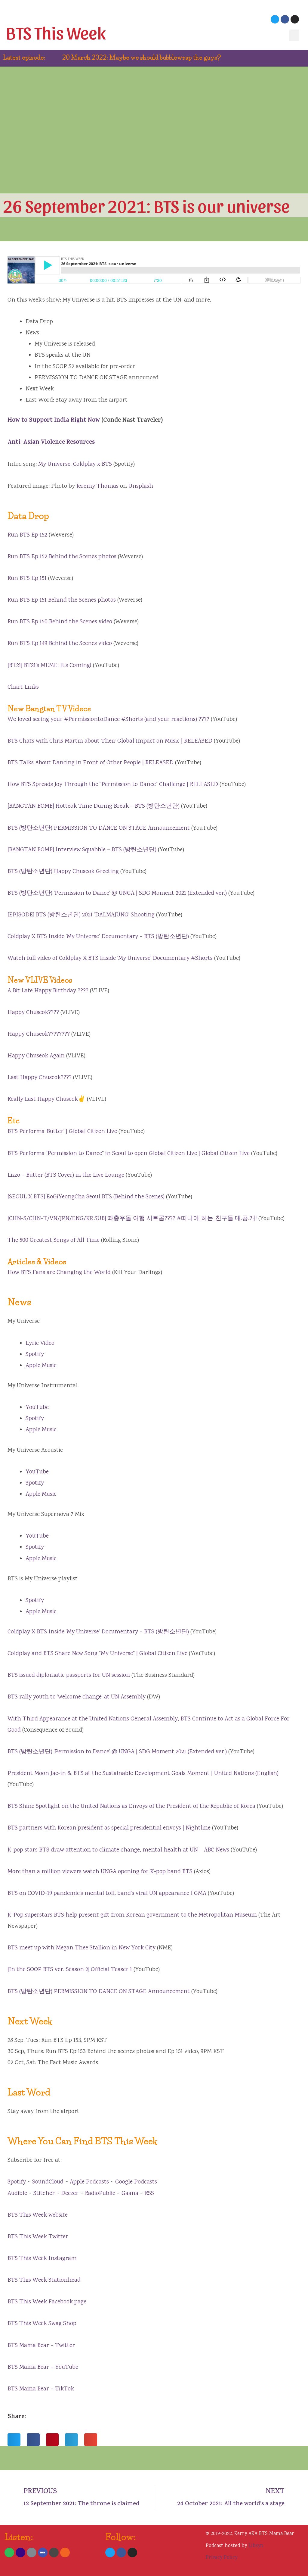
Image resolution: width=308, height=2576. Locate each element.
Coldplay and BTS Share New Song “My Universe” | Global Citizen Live (97, 1654)
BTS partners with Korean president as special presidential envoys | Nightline (109, 1828)
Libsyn (256, 2546)
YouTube (37, 1408)
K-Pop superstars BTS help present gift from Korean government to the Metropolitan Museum (132, 1915)
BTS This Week (56, 32)
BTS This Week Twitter (38, 2237)
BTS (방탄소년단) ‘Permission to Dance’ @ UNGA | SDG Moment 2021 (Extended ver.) (117, 893)
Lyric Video (40, 1343)
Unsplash (141, 486)
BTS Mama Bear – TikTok (41, 2389)
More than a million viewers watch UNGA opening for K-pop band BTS (100, 1872)
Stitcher (44, 2194)
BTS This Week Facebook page (47, 2302)
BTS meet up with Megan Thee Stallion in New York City (82, 1948)
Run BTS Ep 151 (27, 579)
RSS (149, 2194)
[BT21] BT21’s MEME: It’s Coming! (49, 666)
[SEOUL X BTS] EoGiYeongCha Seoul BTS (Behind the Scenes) (86, 1197)
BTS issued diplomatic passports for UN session (69, 1675)
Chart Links (23, 687)
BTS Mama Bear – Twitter (41, 2346)
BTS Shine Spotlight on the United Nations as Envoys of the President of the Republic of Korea (131, 1806)
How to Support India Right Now (54, 421)
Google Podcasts (136, 2182)
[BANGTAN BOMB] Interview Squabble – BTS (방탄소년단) (82, 850)
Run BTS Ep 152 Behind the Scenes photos (62, 557)
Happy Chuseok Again (36, 1056)
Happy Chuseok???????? (39, 1034)
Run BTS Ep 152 (27, 535)
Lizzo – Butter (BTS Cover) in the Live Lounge (66, 1175)
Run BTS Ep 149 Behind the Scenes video (60, 644)
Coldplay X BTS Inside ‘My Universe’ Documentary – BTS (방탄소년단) (98, 937)
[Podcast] (20, 2553)
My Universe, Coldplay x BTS (75, 464)
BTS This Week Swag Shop (42, 2324)
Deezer (70, 2194)
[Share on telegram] (71, 2440)
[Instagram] (295, 19)
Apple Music (41, 1366)
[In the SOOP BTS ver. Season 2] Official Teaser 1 (70, 1970)
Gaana (130, 2194)
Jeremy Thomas (97, 486)
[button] (294, 35)
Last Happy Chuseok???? (40, 1078)
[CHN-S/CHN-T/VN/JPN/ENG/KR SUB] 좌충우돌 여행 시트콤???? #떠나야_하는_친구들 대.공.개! (132, 1219)
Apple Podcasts (89, 2182)
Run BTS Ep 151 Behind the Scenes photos (62, 600)
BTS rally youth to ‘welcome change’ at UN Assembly (77, 1697)
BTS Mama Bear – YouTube (43, 2367)
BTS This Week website (38, 2215)
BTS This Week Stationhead (44, 2280)
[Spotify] (9, 2553)
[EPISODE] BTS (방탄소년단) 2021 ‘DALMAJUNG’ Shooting (81, 915)
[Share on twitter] (14, 2440)
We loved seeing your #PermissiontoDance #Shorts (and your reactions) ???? (108, 720)
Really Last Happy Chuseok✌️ (46, 1099)
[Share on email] (91, 2440)
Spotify (35, 1355)
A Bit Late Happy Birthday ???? (48, 991)
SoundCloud (48, 2182)
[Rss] (65, 2553)
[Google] (32, 2553)
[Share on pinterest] (52, 2440)
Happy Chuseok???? (33, 1013)
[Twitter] (275, 19)
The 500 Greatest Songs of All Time (54, 1240)
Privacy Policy (222, 2558)
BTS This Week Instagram (42, 2259)
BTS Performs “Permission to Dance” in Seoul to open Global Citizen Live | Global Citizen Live (129, 1154)
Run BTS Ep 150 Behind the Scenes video (60, 622)
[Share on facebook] (33, 2440)
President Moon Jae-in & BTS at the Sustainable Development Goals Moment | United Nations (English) (143, 1774)
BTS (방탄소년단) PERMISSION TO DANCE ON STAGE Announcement (99, 828)
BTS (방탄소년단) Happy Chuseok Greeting (63, 872)
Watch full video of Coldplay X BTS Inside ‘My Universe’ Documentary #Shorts (110, 958)
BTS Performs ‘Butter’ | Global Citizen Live (62, 1132)
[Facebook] (285, 19)
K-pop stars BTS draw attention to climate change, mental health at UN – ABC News (118, 1850)
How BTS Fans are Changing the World (59, 1273)
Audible (17, 2194)
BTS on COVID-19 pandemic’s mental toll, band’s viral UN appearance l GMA (107, 1894)
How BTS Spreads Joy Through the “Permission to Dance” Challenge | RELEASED (113, 785)
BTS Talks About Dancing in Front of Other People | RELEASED (91, 763)
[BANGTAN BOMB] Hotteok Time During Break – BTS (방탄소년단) (94, 806)
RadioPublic (100, 2194)
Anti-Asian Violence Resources (51, 443)
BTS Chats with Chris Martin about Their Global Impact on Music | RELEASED (110, 741)
